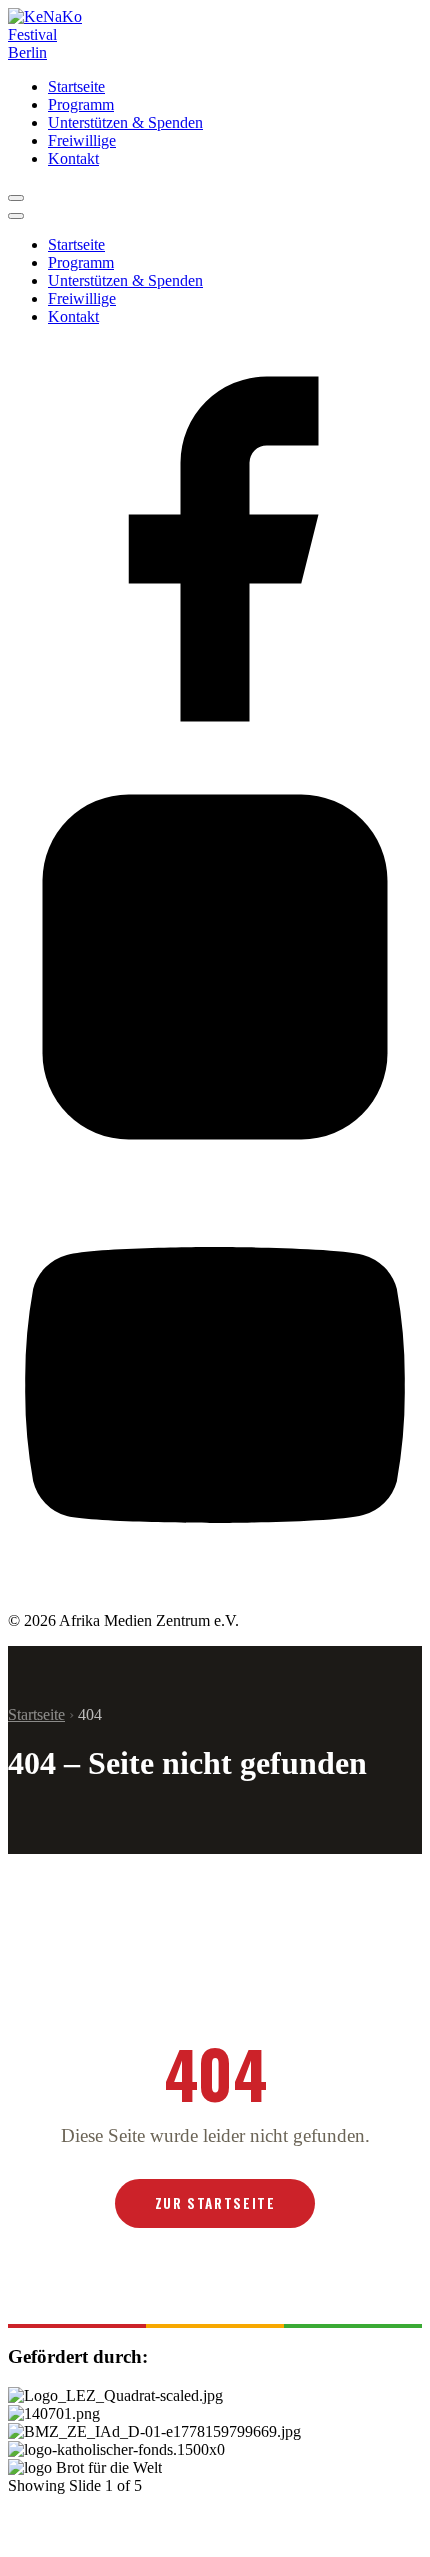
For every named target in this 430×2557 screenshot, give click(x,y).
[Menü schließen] (16, 216)
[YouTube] (215, 1586)
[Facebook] (215, 750)
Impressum (229, 2541)
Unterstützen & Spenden (125, 122)
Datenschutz (317, 2541)
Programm (81, 104)
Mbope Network (290, 2514)
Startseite (76, 86)
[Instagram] (215, 1168)
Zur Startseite (215, 2203)
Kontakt (73, 158)
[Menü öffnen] (16, 198)
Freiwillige (82, 140)
